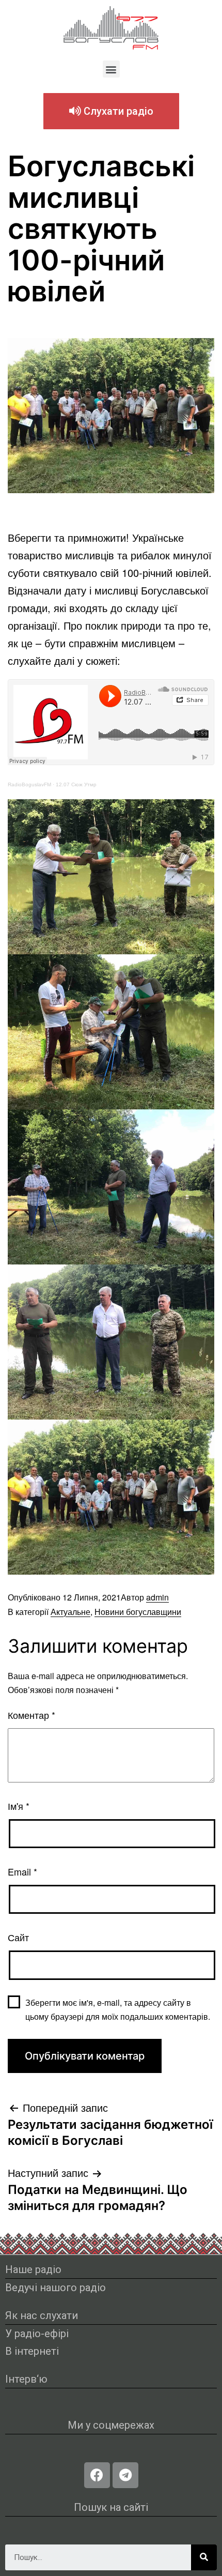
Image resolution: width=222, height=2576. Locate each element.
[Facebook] (97, 2475)
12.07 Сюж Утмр (76, 784)
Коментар (31, 1715)
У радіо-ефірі (37, 2334)
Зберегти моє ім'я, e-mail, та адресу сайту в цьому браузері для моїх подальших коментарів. (118, 2009)
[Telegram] (125, 2475)
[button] (111, 69)
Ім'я (19, 1806)
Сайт (18, 1937)
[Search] (204, 2557)
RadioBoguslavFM (29, 784)
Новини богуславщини (138, 1612)
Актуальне (70, 1612)
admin (157, 1597)
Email (22, 1871)
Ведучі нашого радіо (55, 2288)
